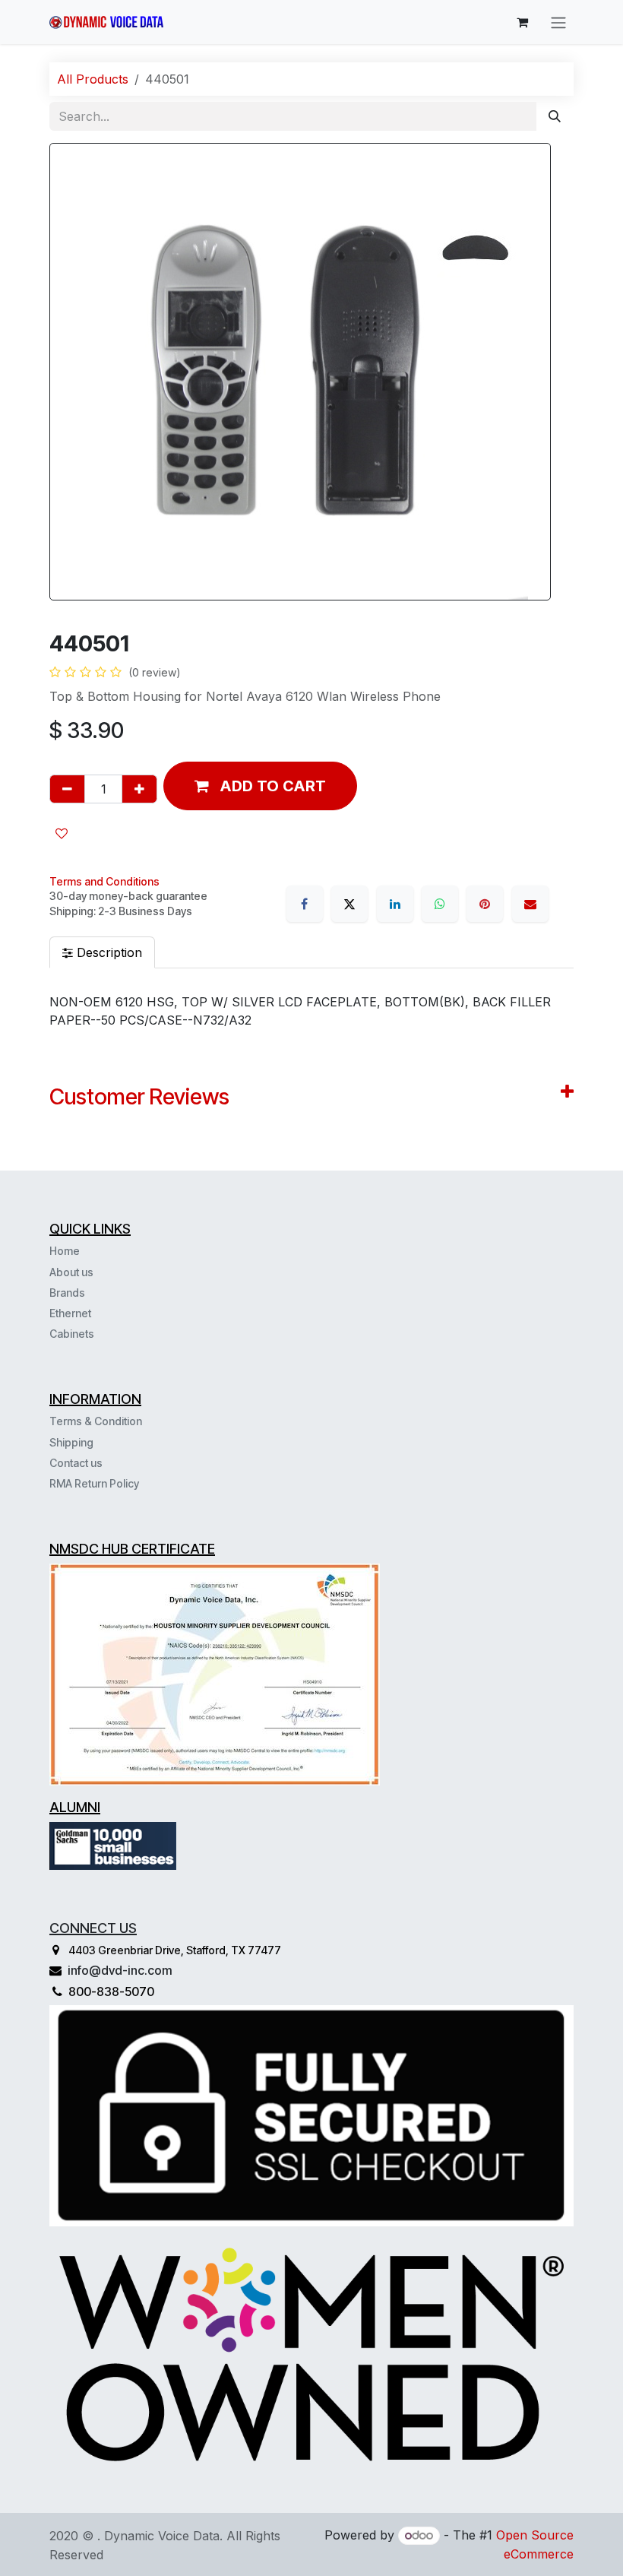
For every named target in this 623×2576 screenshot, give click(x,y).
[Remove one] (67, 789)
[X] (349, 904)
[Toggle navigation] (558, 22)
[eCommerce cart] (522, 22)
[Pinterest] (485, 904)
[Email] (530, 904)
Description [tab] (108, 952)
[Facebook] (305, 904)
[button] (260, 786)
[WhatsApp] (440, 904)
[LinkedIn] (395, 904)
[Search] (555, 116)
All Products (93, 79)
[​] (96, 1333)
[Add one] (139, 789)
